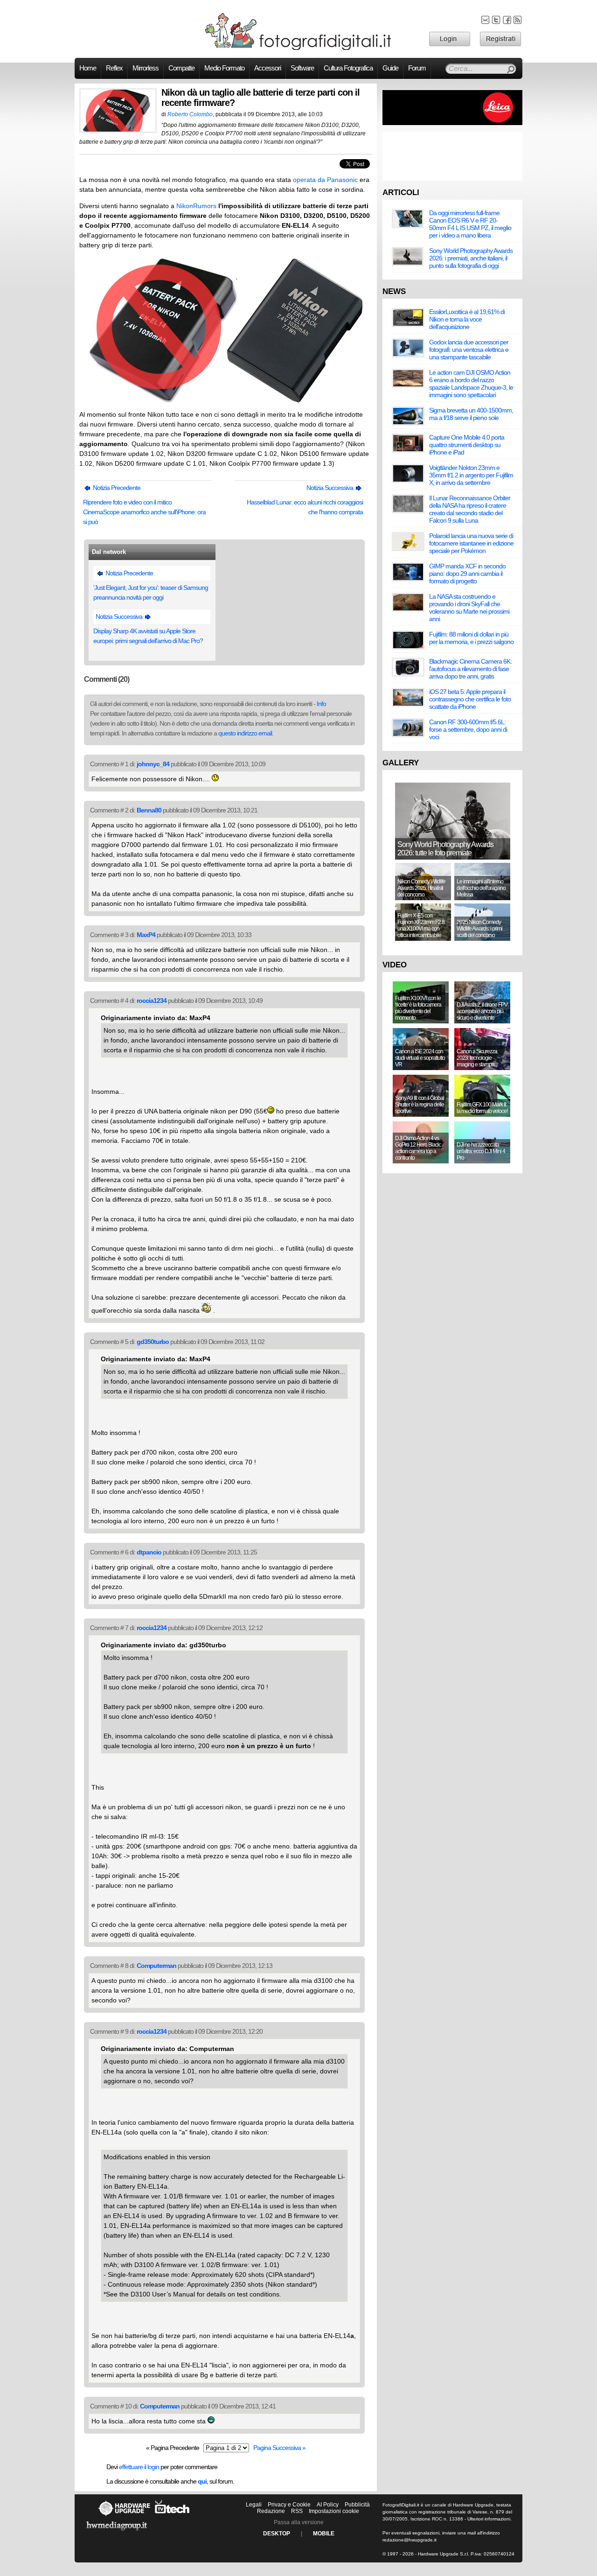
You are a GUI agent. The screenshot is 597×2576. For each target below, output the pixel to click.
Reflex (114, 68)
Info (321, 704)
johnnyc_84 (153, 764)
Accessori (267, 68)
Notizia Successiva (330, 488)
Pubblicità (357, 2505)
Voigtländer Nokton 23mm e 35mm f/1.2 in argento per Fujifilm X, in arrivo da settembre (471, 475)
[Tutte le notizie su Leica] (452, 123)
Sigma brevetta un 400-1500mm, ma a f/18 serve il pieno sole (471, 414)
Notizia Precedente (116, 488)
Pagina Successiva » (279, 2448)
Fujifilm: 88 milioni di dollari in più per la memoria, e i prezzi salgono (471, 638)
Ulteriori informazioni (489, 2519)
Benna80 (149, 810)
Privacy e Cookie (289, 2505)
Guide (390, 68)
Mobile (324, 2534)
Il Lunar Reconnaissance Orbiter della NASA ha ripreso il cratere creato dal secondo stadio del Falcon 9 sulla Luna (470, 509)
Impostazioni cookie (334, 2511)
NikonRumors (196, 206)
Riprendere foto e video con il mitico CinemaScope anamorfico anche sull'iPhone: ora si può (144, 512)
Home (88, 68)
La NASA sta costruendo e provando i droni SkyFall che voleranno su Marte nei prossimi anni (469, 608)
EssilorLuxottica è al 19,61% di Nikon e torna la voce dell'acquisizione (467, 319)
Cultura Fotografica (348, 68)
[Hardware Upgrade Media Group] (117, 2532)
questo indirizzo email (245, 733)
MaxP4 (146, 935)
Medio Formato (224, 68)
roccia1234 (152, 1001)
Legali (254, 2505)
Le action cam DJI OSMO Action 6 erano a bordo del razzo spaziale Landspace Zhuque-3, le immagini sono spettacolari (471, 384)
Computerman (156, 1966)
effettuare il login (139, 2467)
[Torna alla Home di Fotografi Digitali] (298, 49)
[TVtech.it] (172, 2516)
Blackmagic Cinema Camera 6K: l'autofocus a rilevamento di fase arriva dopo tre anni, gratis (470, 669)
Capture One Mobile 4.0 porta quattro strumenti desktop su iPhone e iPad (467, 445)
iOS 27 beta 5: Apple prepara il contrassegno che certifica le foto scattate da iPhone (470, 699)
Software (302, 68)
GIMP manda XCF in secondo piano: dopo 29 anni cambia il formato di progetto (467, 574)
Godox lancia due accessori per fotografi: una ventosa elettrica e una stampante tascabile (469, 350)
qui (202, 2481)
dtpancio (149, 1552)
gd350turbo (153, 1342)
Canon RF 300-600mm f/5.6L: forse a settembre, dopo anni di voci (468, 729)
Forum (417, 68)
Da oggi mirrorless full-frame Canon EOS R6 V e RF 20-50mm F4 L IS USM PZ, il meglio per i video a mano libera (470, 224)
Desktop (277, 2534)
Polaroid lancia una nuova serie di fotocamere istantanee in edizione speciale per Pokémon (471, 543)
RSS (297, 2511)
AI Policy (328, 2505)
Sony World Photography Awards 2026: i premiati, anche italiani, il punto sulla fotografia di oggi (471, 258)
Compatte (181, 68)
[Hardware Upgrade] (124, 2516)
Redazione (271, 2511)
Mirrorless (146, 68)
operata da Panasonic (325, 180)
